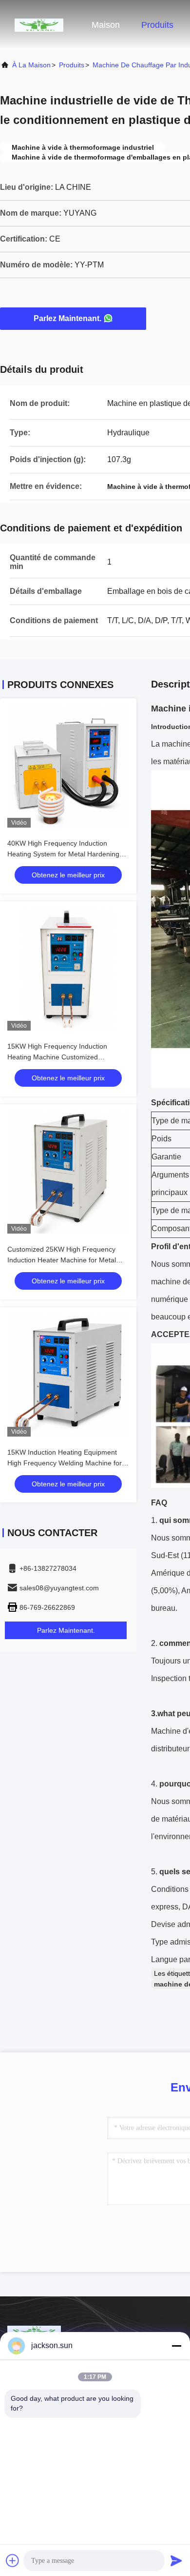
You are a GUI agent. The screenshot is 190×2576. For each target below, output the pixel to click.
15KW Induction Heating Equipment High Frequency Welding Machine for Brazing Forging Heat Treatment (65, 1463)
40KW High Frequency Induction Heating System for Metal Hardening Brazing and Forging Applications (63, 854)
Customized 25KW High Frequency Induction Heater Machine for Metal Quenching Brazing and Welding (62, 1260)
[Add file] (13, 2560)
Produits (157, 25)
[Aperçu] (39, 24)
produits (72, 65)
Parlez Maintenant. (67, 318)
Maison (106, 25)
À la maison (31, 65)
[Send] (176, 2560)
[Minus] (176, 2346)
